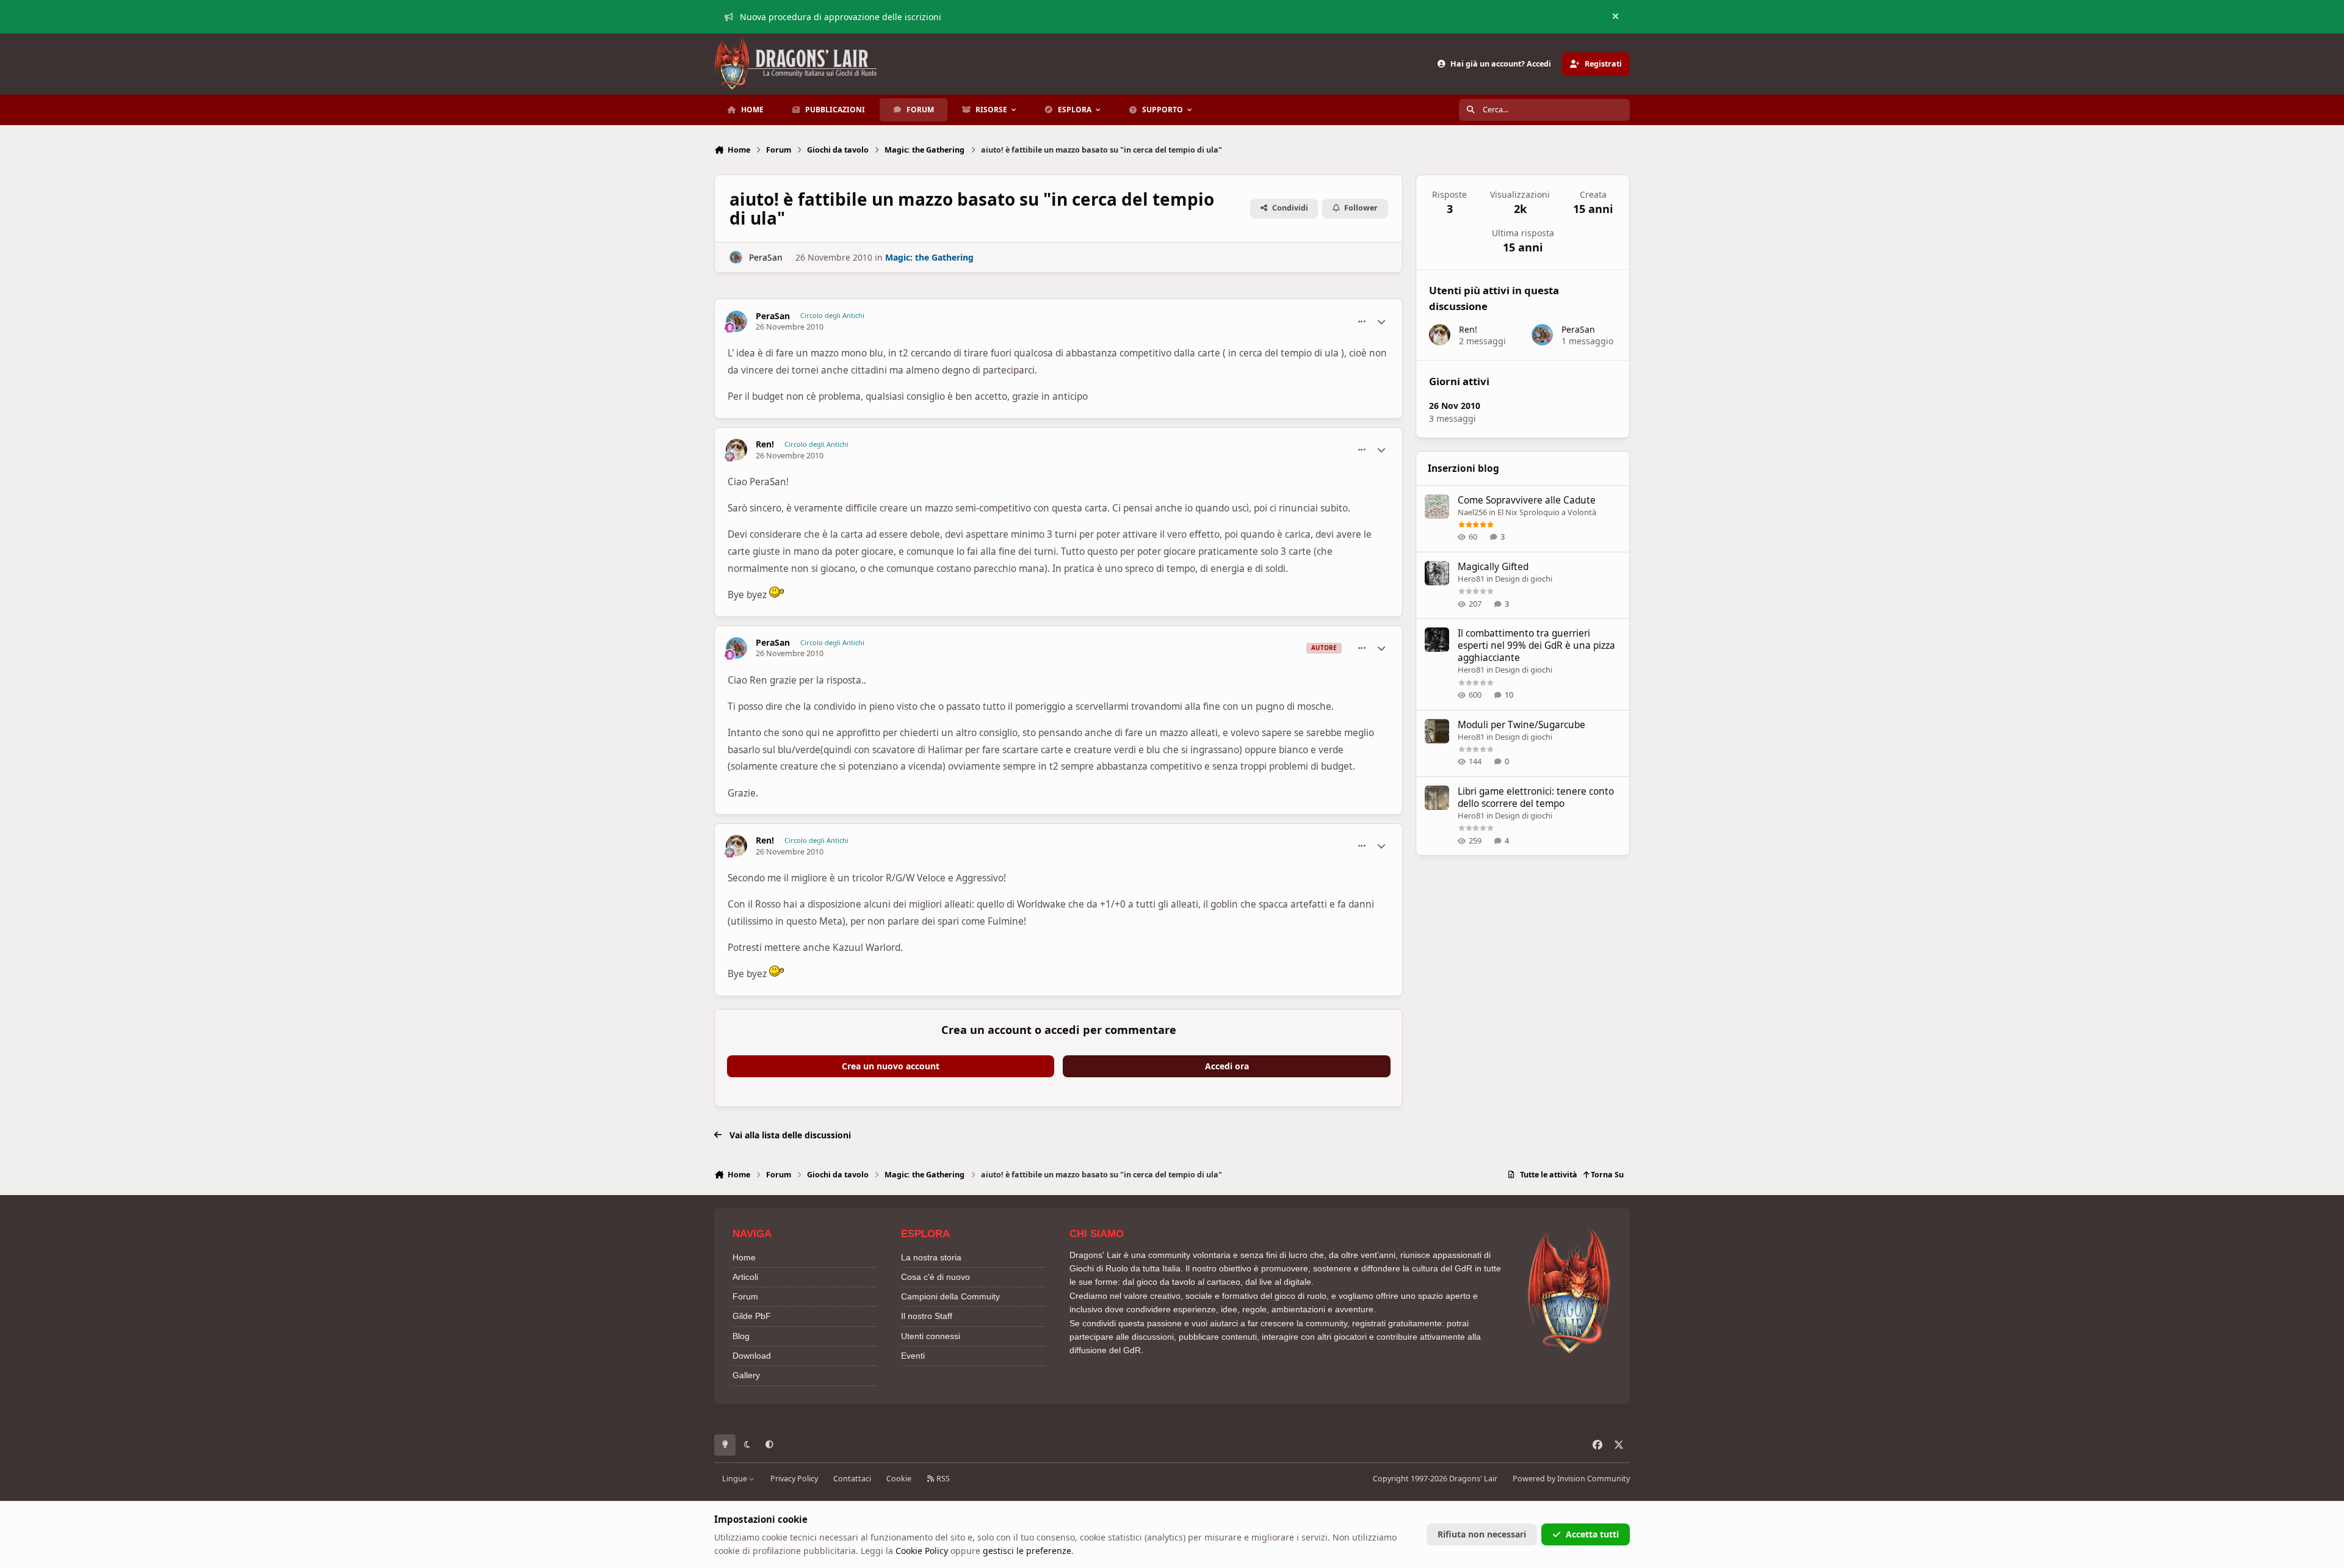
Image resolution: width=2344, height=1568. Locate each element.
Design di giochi (1524, 579)
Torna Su (1606, 1175)
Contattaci (852, 1479)
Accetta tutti (1592, 1534)
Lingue (736, 1479)
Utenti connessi (931, 1336)
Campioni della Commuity (950, 1296)
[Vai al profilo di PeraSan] (736, 257)
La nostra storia (931, 1257)
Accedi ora (1227, 1066)
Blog (741, 1336)
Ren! (765, 444)
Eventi (913, 1356)
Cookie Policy (922, 1551)
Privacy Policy (794, 1479)
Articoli (745, 1277)
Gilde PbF (752, 1316)
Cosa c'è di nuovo (935, 1277)
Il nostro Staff (927, 1316)
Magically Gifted (1493, 567)
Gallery (746, 1375)
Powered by (1571, 1479)
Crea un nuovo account (891, 1066)
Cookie (899, 1479)
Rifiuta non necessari (1482, 1534)
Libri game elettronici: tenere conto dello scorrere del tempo (1536, 797)
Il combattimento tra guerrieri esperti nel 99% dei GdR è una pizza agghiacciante (1536, 645)
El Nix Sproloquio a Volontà (1547, 512)
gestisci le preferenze (1027, 1551)
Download (752, 1356)
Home (744, 1257)
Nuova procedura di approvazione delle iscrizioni (841, 17)
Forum (745, 1296)
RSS (942, 1479)
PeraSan (766, 257)
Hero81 (1471, 579)
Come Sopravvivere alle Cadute (1527, 500)
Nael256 (1472, 512)
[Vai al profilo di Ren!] (736, 450)
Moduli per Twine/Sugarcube (1521, 725)
